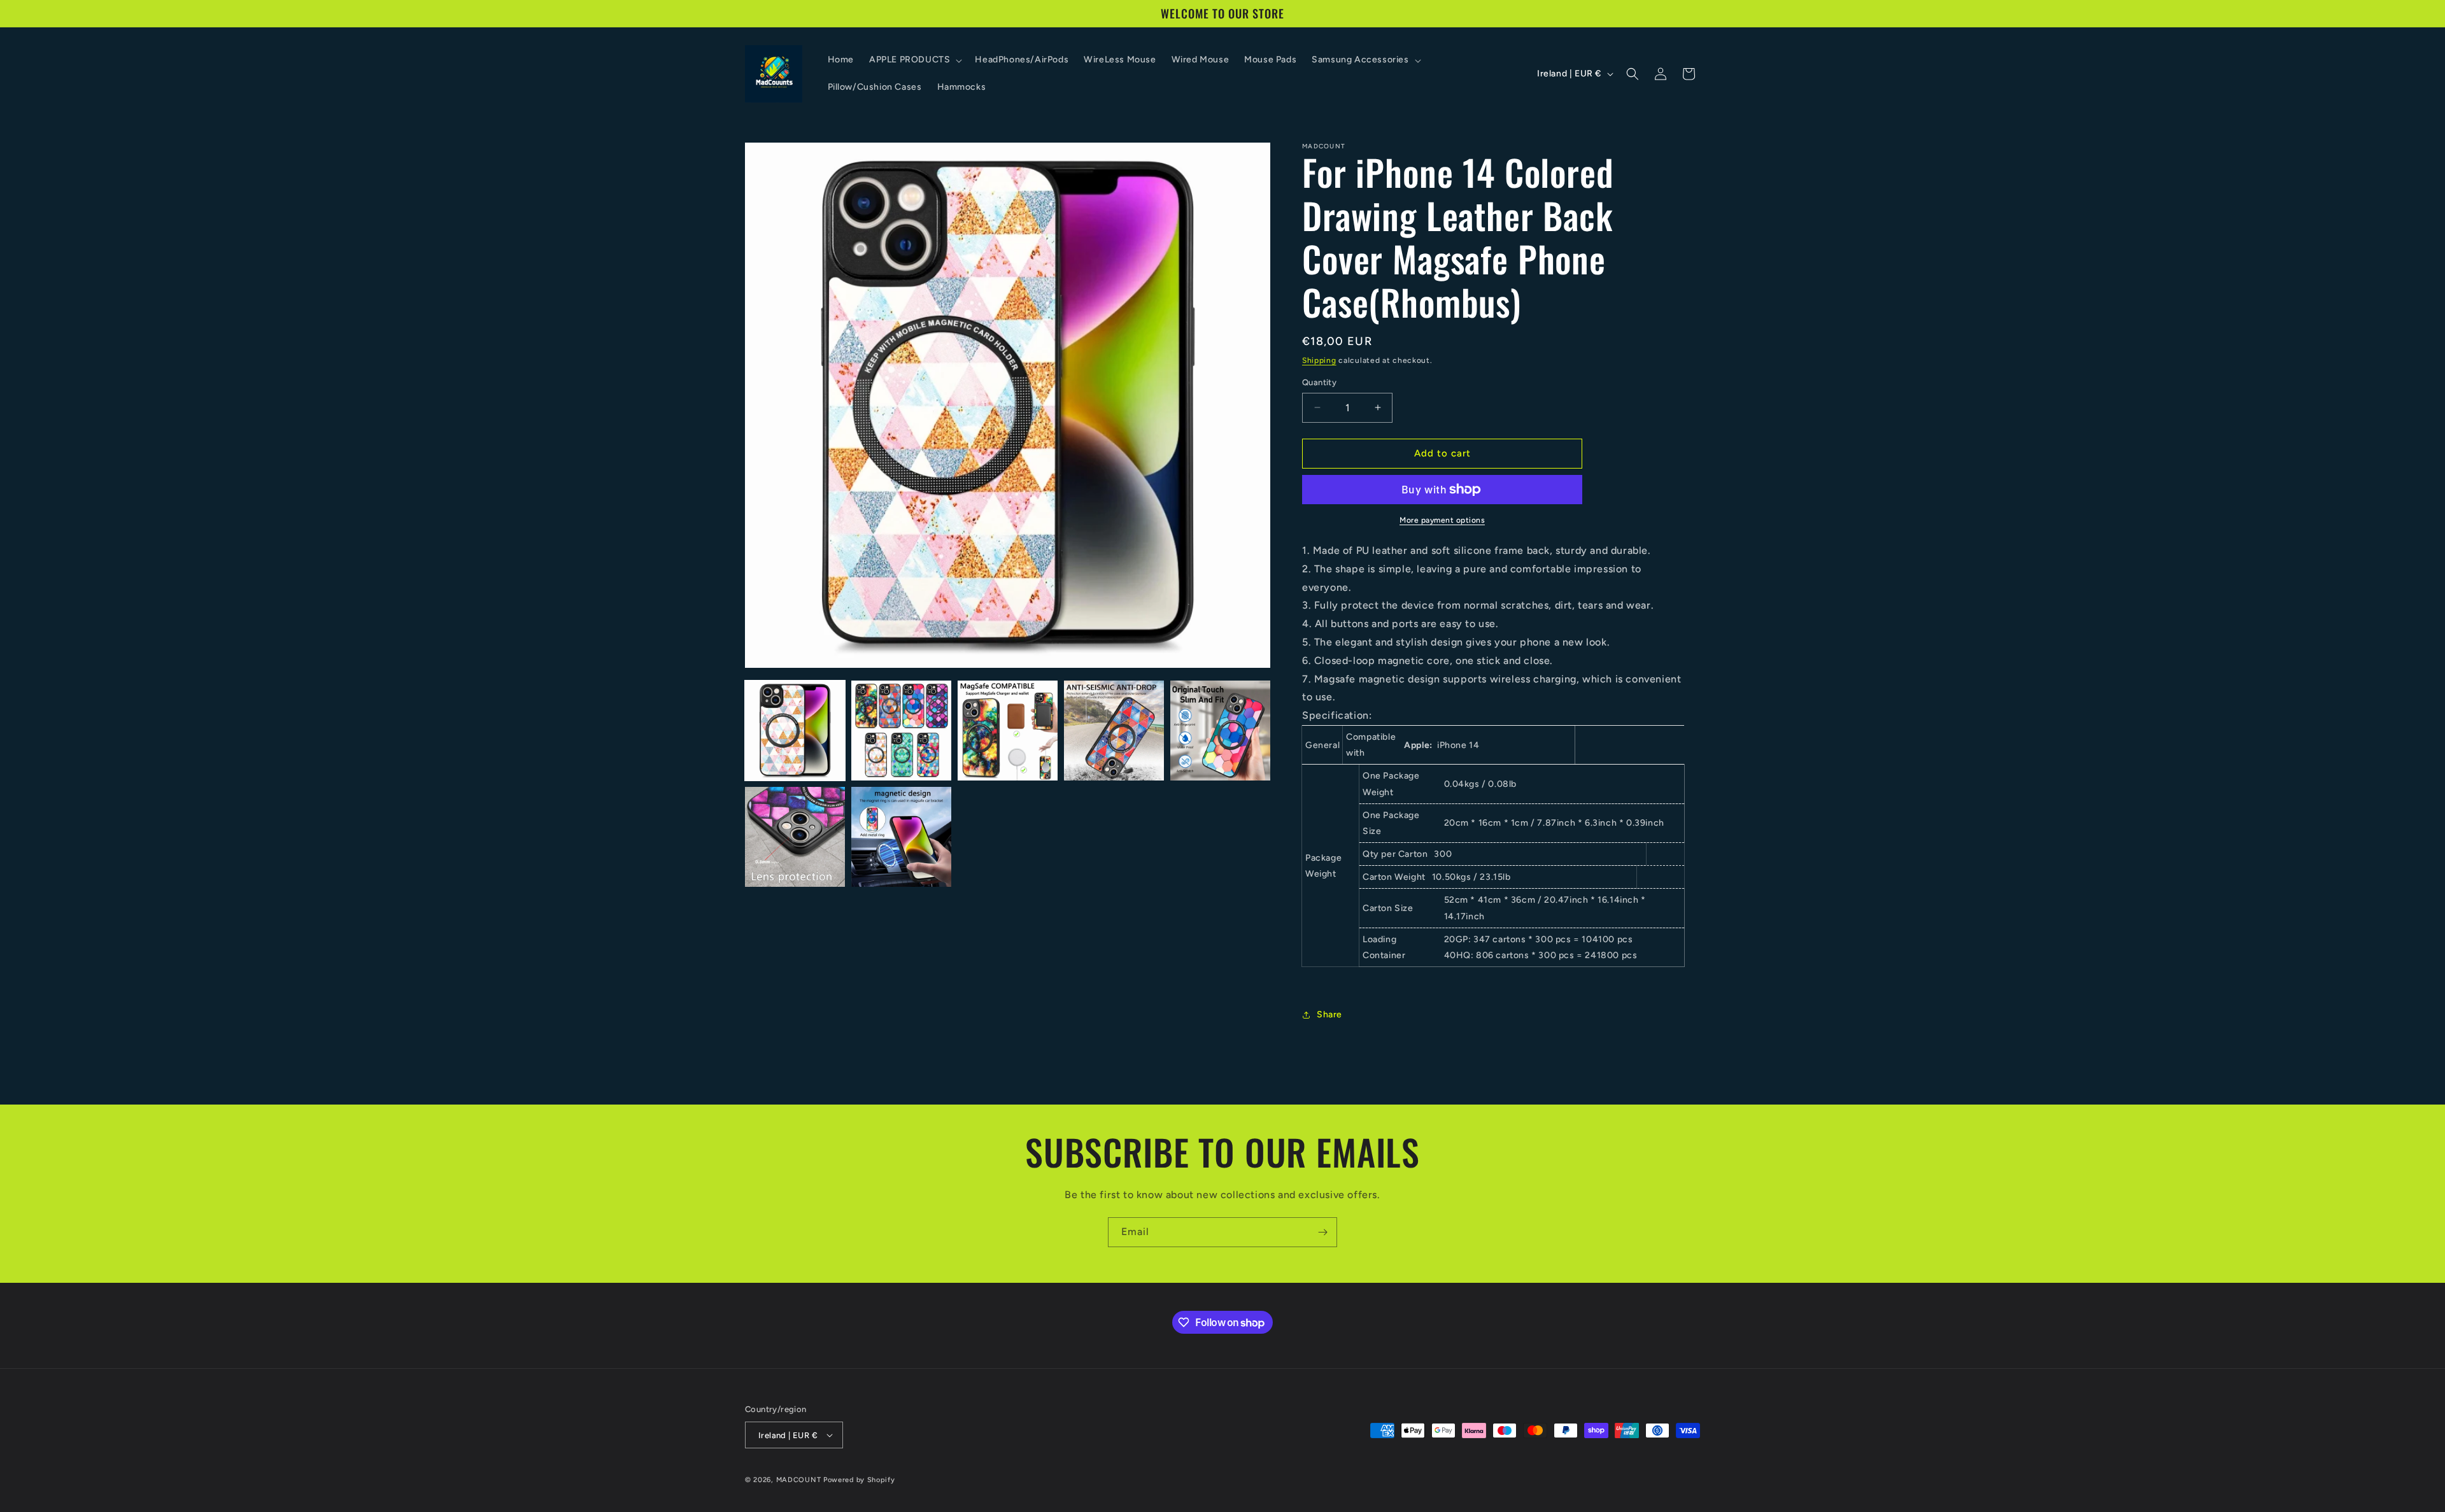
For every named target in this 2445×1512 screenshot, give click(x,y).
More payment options (1442, 520)
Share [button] (1329, 1014)
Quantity (1319, 382)
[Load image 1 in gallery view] (795, 731)
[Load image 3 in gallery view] (1008, 731)
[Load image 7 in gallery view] (901, 837)
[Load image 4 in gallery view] (1114, 731)
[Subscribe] (1322, 1232)
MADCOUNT (799, 1480)
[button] (914, 60)
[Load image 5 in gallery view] (1220, 731)
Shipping (1319, 360)
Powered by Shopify (859, 1480)
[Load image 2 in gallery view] (901, 731)
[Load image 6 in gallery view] (795, 837)
